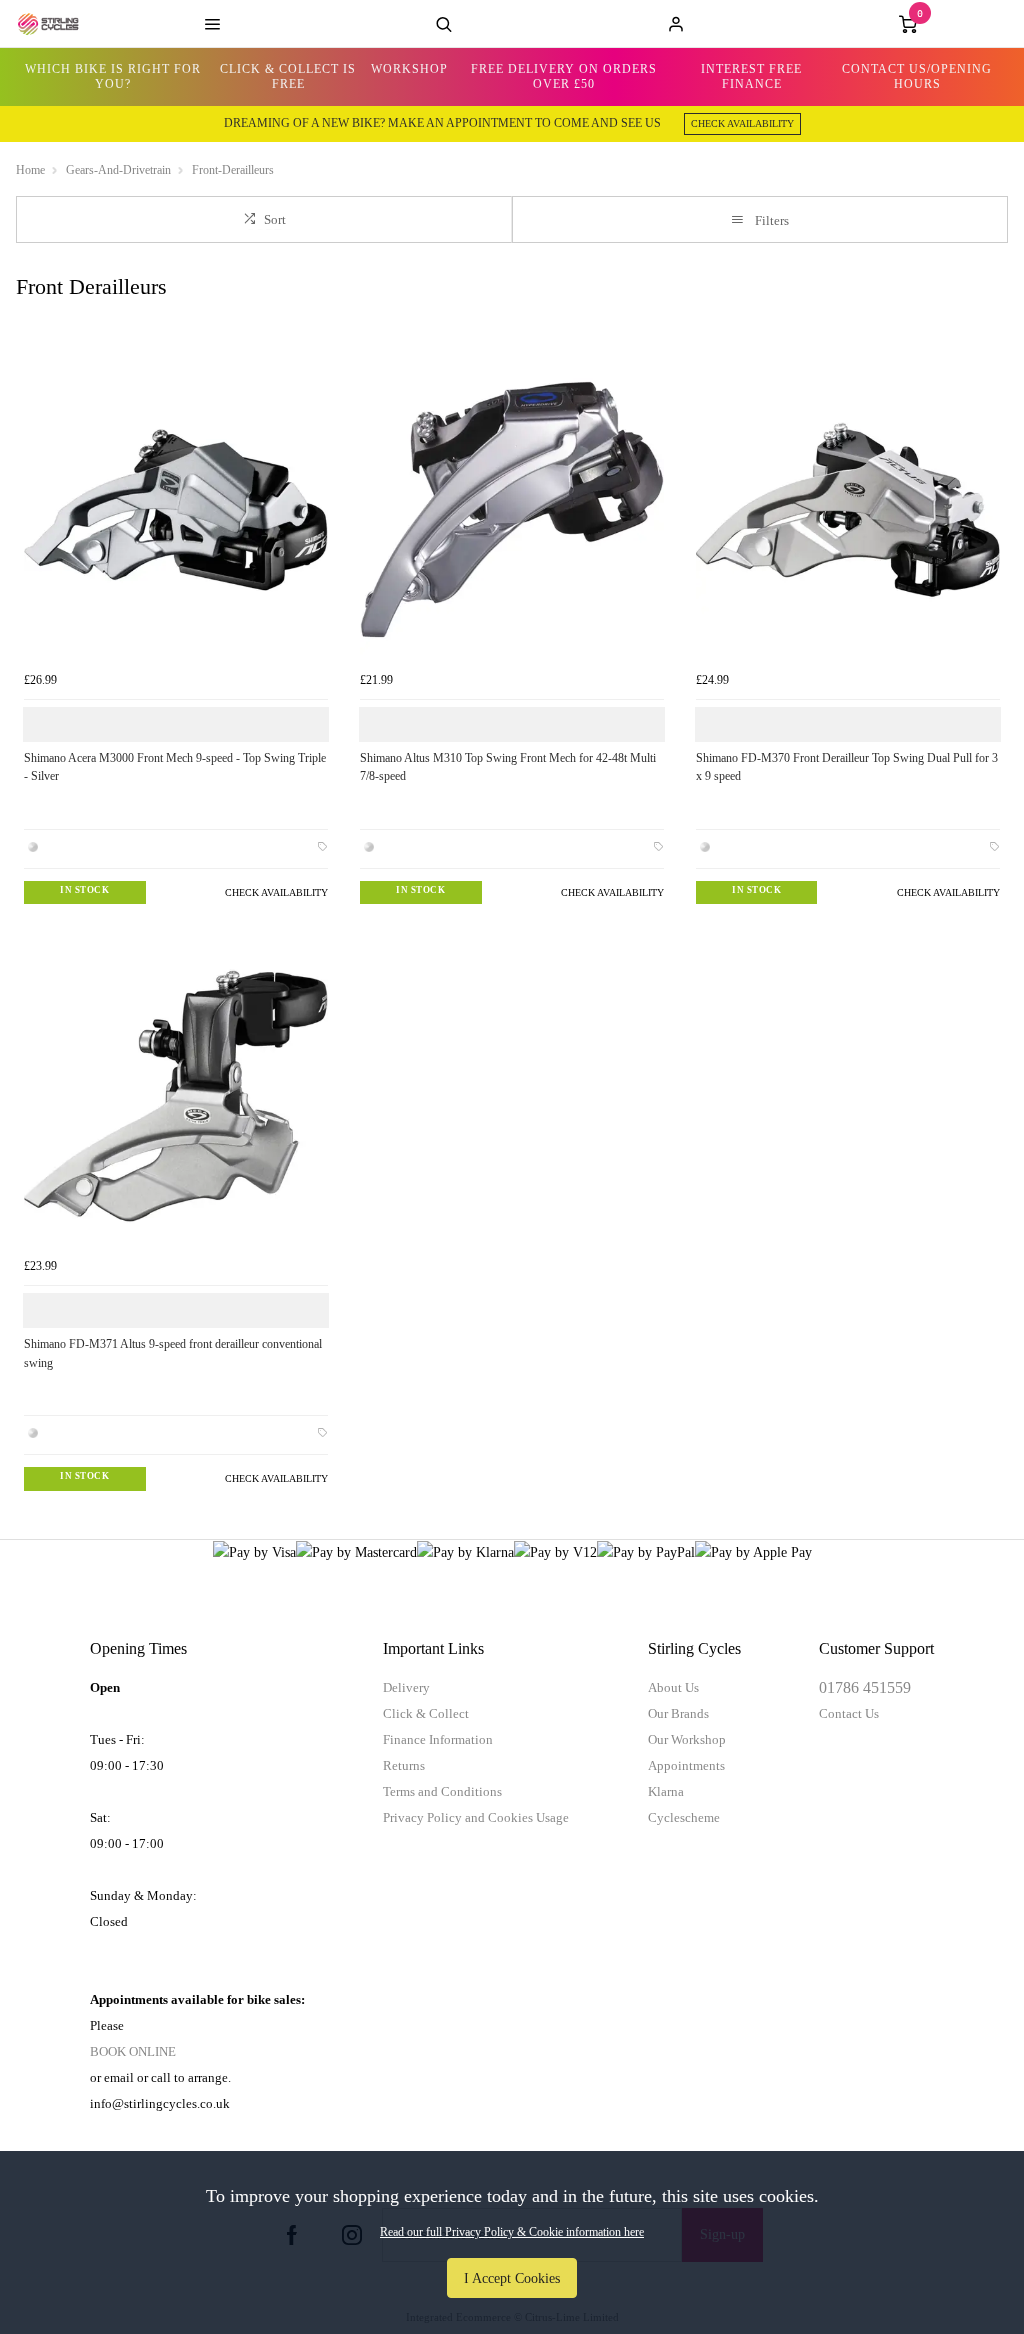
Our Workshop (687, 1739)
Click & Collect (426, 1713)
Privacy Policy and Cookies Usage (476, 1817)
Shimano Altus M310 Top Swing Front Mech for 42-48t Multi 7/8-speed (508, 767)
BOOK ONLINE (133, 2051)
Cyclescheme (684, 1817)
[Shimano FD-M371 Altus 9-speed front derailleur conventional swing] (176, 1096)
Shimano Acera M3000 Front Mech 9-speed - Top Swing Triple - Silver (175, 767)
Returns (404, 1765)
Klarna (666, 1791)
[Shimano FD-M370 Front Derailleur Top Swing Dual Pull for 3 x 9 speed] (848, 510)
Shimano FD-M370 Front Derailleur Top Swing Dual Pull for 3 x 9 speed (847, 767)
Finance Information (438, 1739)
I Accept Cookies (512, 2278)
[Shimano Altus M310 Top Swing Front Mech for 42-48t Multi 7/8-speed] (512, 510)
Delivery (406, 1687)
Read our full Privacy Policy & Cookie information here (512, 2232)
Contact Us (849, 1713)
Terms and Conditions (442, 1791)
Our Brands (678, 1713)
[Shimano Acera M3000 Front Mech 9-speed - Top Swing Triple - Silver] (176, 510)
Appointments (686, 1765)
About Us (673, 1687)
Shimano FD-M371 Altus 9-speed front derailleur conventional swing (173, 1353)
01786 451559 (865, 1687)
